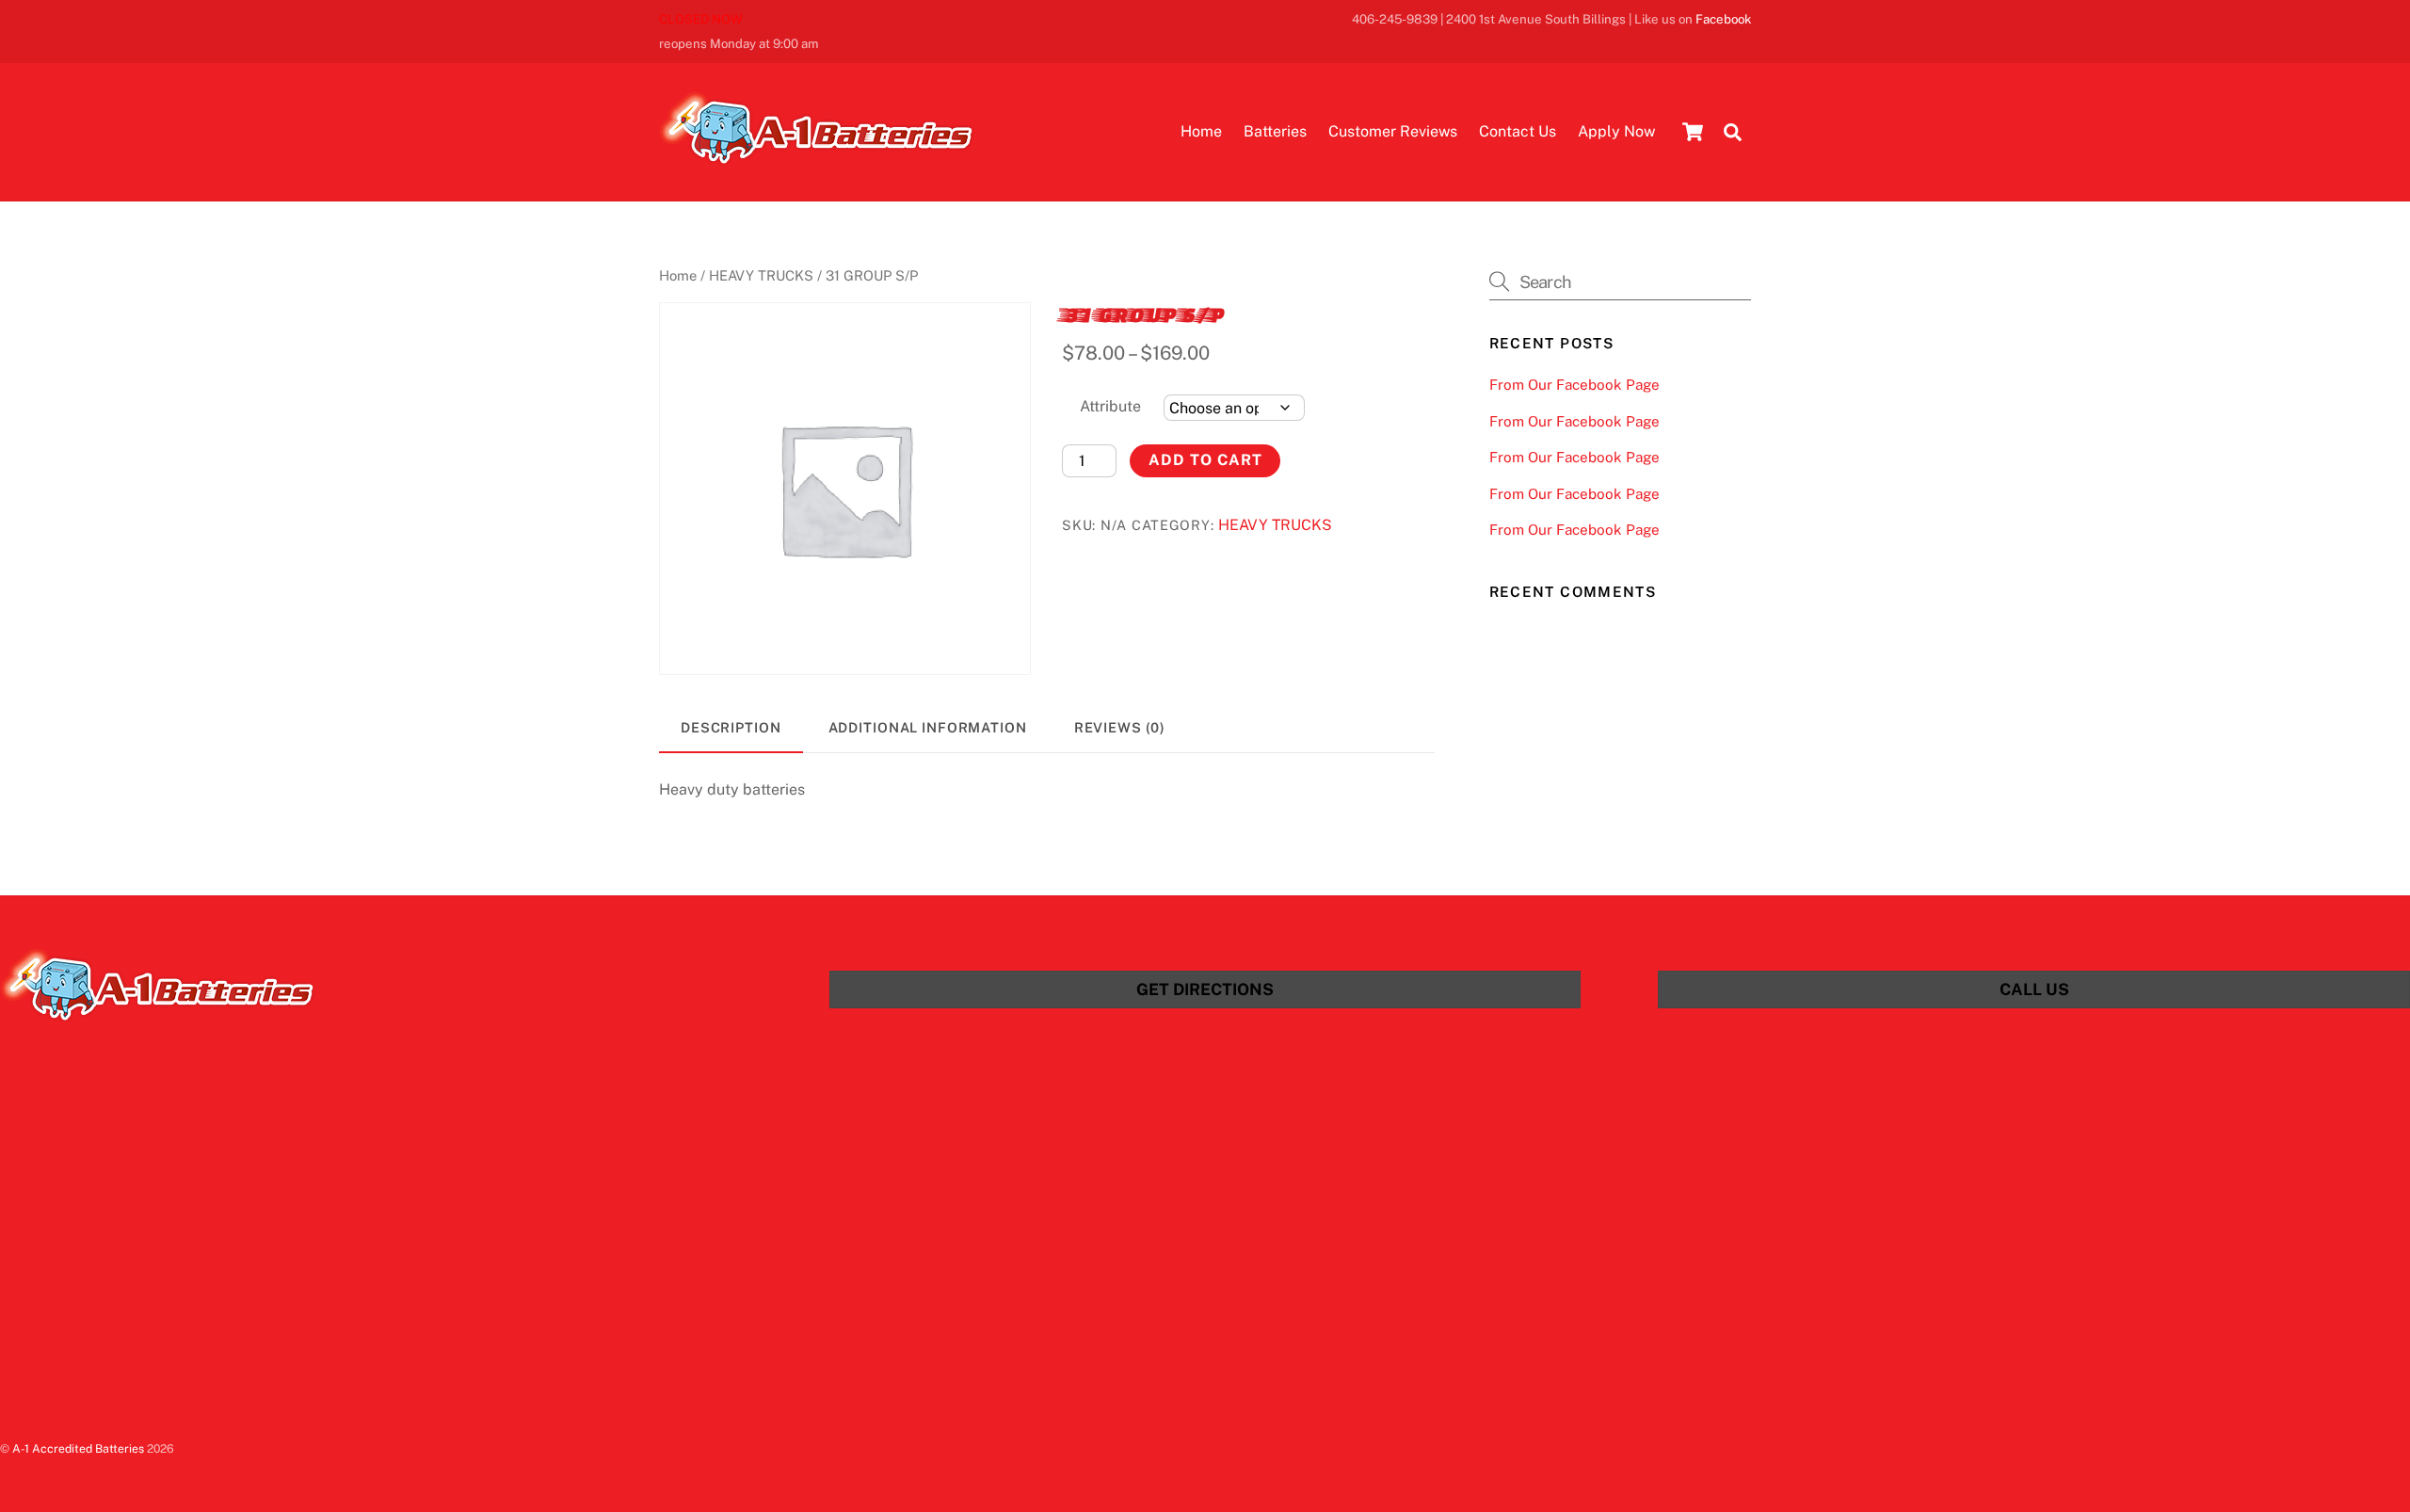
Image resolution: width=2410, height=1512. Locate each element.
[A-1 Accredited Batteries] (817, 156)
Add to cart (1205, 460)
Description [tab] (731, 727)
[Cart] (1693, 132)
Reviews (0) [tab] (1120, 727)
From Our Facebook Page (1575, 385)
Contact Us (1518, 131)
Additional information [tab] (928, 727)
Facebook (1723, 19)
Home (1201, 131)
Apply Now (1616, 131)
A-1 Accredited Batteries (78, 1448)
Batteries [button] (1275, 131)
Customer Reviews (1393, 131)
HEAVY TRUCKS (761, 275)
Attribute (1110, 406)
